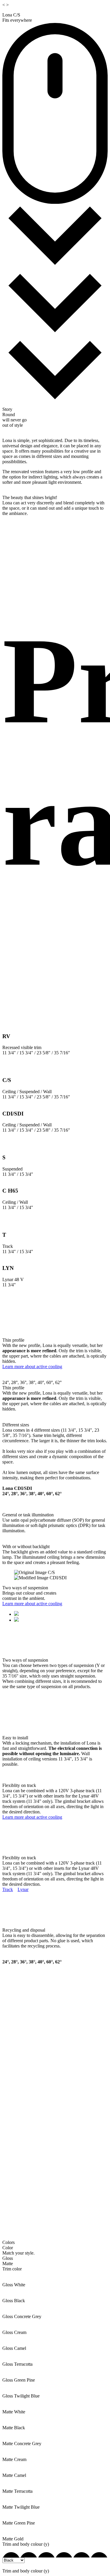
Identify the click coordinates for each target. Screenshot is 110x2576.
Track (8, 1889)
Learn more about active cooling (32, 1367)
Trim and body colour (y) (26, 2544)
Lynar (23, 1889)
